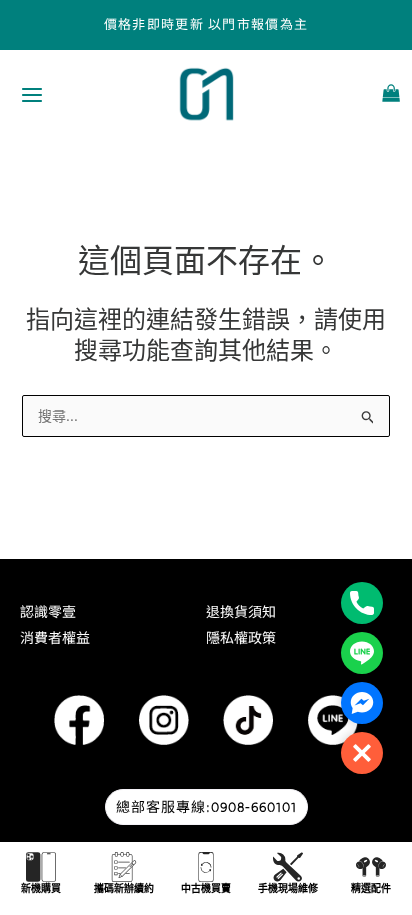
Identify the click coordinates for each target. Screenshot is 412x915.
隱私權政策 (241, 638)
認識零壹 (48, 612)
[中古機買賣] (206, 867)
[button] (362, 753)
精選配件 (371, 888)
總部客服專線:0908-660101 (206, 807)
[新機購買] (41, 867)
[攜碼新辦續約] (124, 867)
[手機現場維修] (288, 867)
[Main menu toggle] (32, 95)
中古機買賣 (206, 888)
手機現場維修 (288, 888)
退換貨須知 (241, 612)
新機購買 (41, 888)
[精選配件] (371, 867)
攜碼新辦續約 (124, 888)
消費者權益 (55, 638)
